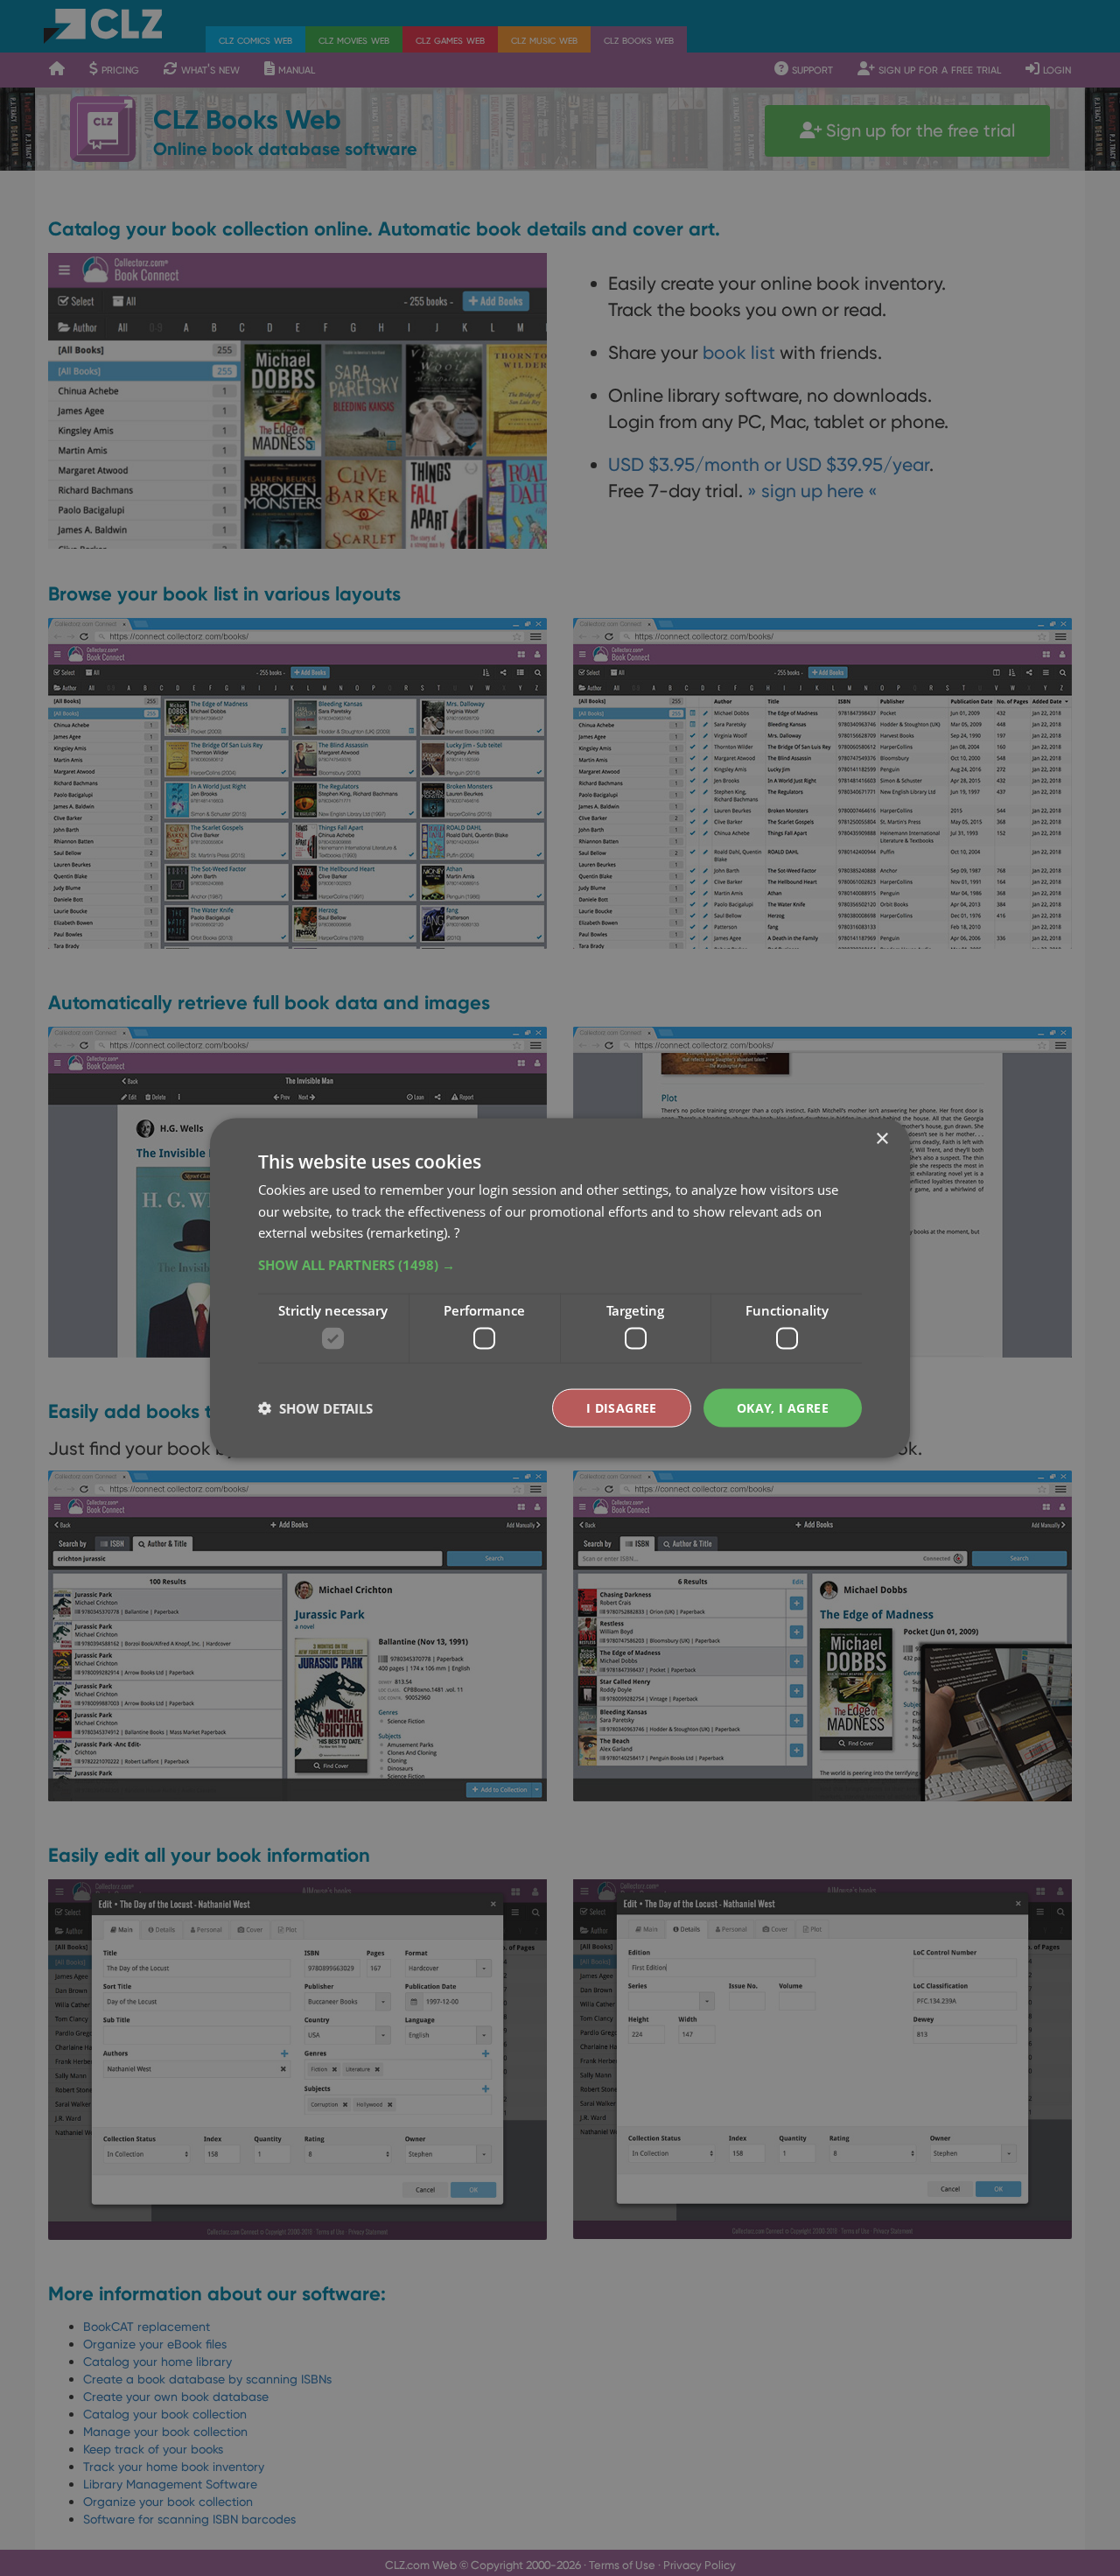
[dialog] (560, 1288)
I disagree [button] (622, 1407)
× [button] (882, 1138)
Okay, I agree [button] (783, 1407)
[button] (560, 1265)
